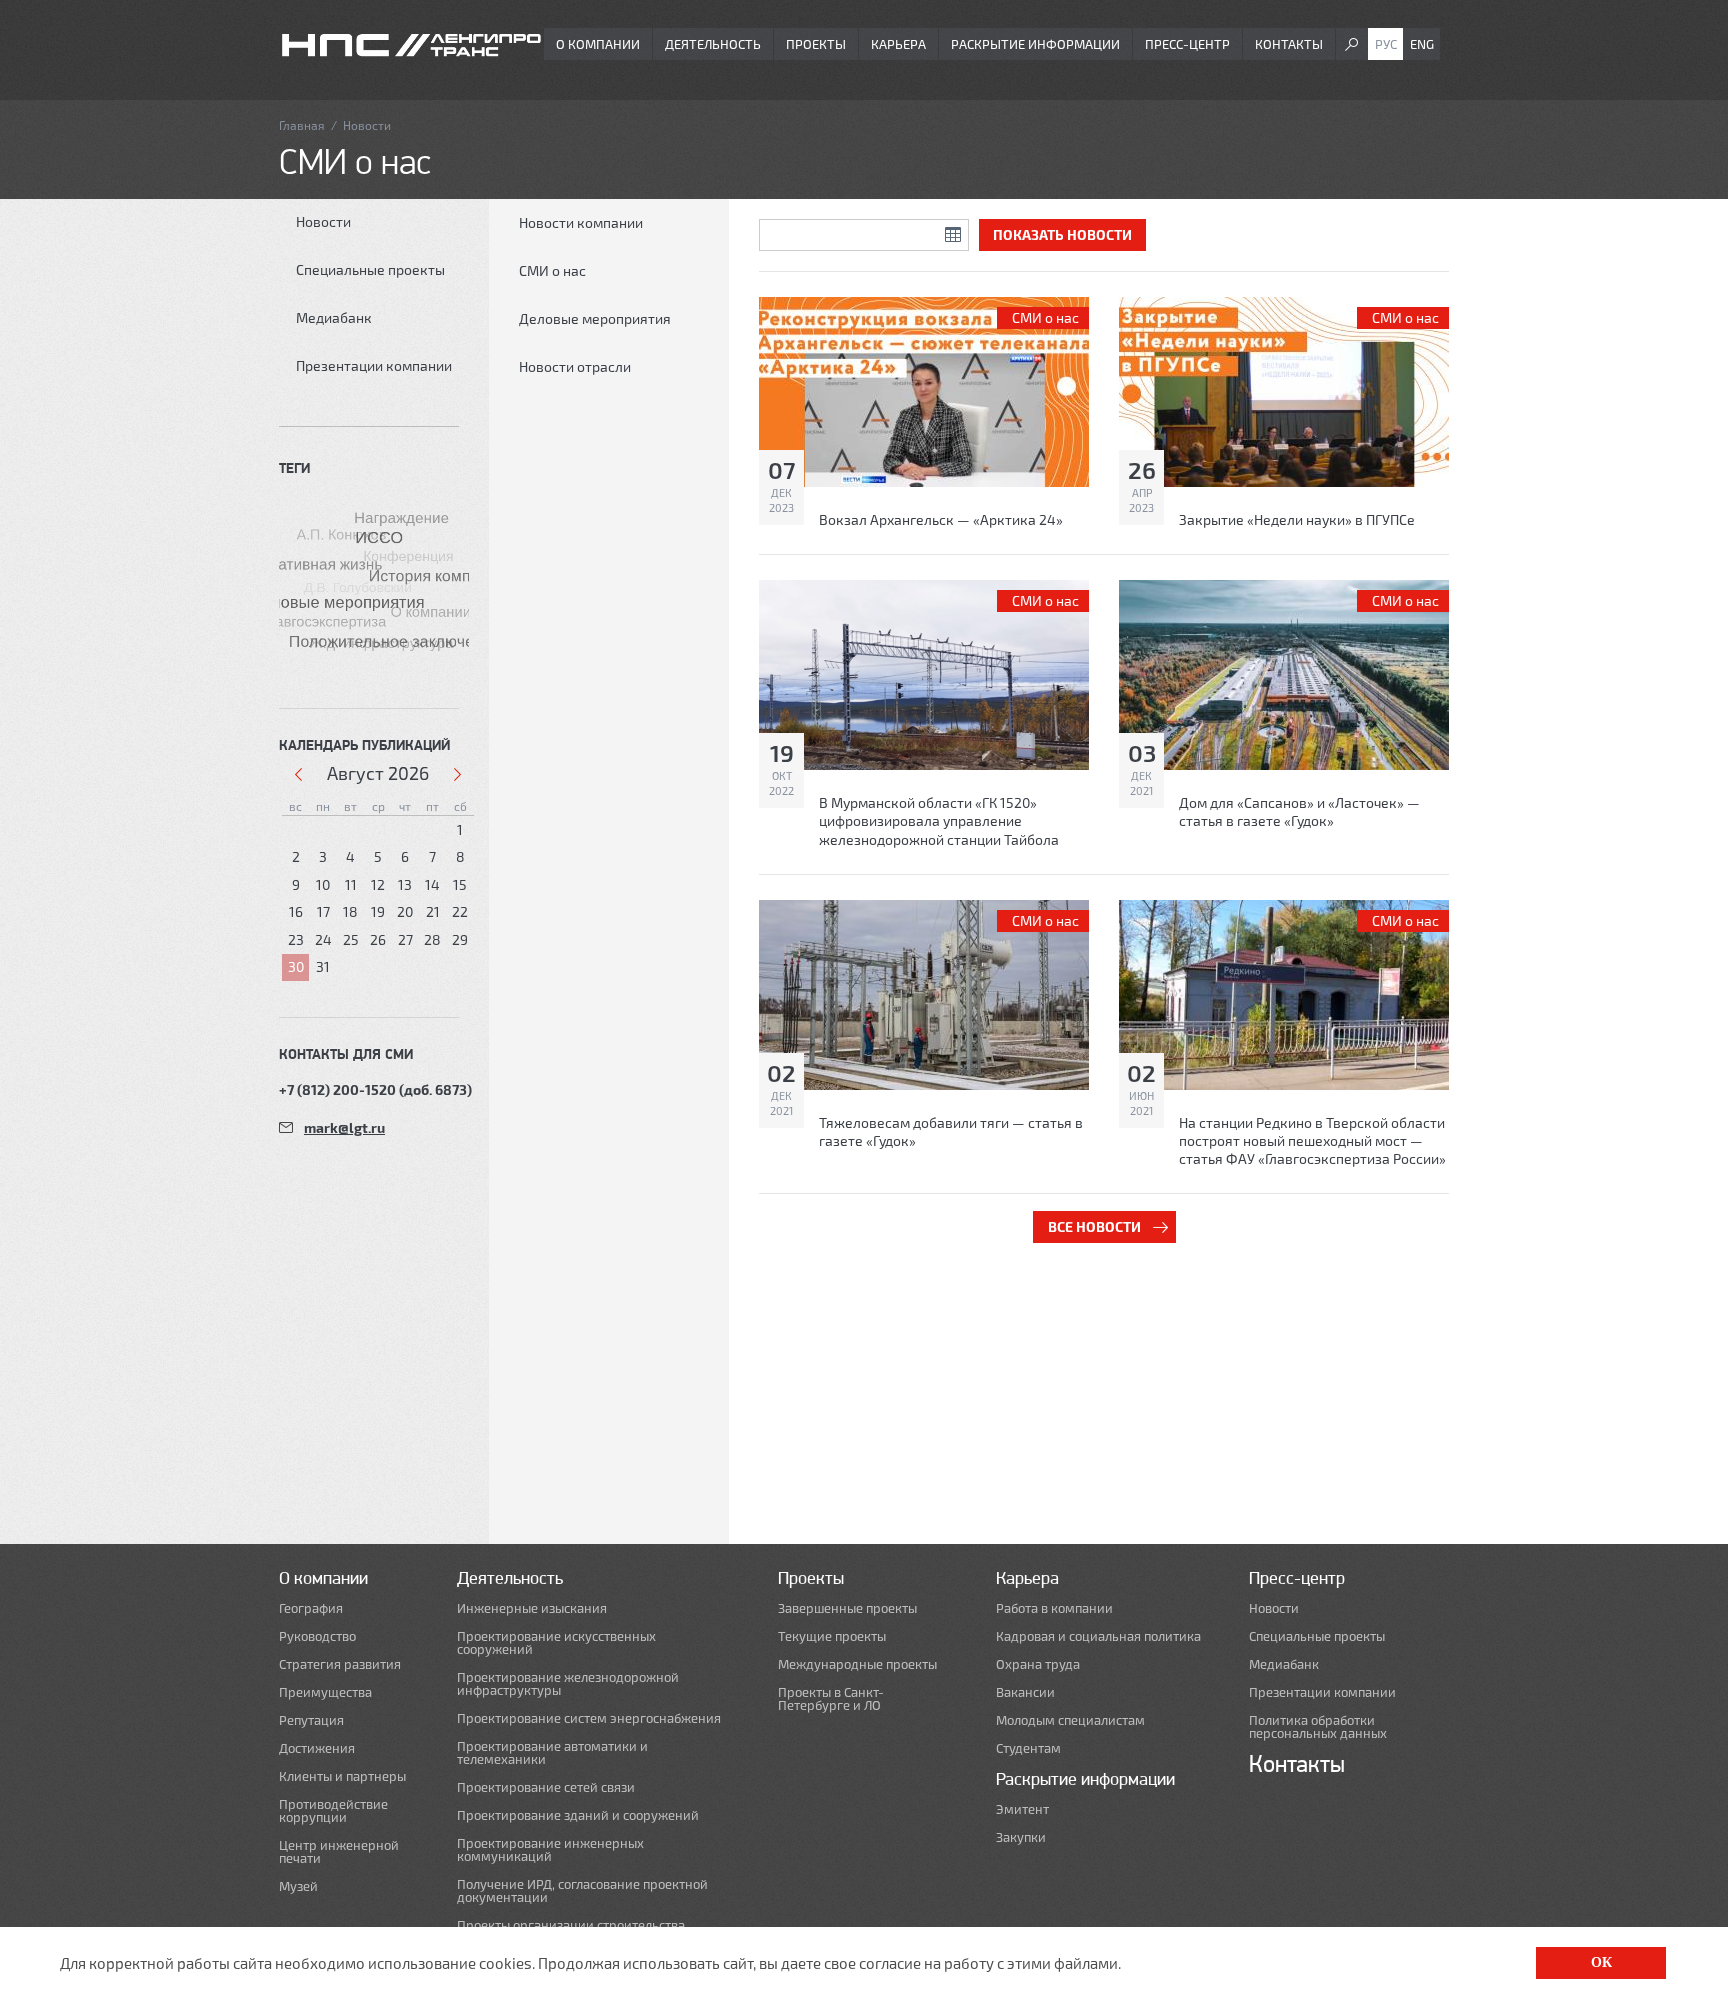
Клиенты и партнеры (342, 1776)
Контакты (1289, 44)
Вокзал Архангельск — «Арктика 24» (941, 519)
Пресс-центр (1187, 44)
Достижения (317, 1748)
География (311, 1608)
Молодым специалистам (1070, 1720)
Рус (1386, 44)
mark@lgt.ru (344, 1127)
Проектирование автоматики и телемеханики (552, 1753)
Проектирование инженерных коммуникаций (550, 1850)
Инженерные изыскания (532, 1608)
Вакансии (1025, 1692)
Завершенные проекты (847, 1608)
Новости (323, 221)
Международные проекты (857, 1664)
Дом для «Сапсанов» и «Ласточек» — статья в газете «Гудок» (1299, 811)
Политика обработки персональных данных (1318, 1727)
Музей (298, 1886)
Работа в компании (1054, 1608)
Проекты (816, 44)
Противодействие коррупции (333, 1811)
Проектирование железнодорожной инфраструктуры (568, 1684)
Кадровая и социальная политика (1098, 1636)
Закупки (1021, 1837)
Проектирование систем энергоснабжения (589, 1718)
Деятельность (713, 44)
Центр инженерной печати (339, 1852)
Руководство (317, 1636)
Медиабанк (334, 317)
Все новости (1094, 1226)
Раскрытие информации (1035, 44)
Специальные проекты (370, 269)
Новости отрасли (575, 366)
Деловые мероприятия (595, 318)
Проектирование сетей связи (546, 1787)
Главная (302, 125)
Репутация (311, 1720)
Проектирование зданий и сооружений (578, 1815)
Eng (1422, 44)
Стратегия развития (340, 1664)
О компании (598, 44)
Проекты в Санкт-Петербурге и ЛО (831, 1699)
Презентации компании (374, 365)
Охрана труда (1038, 1664)
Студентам (1028, 1748)
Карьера (898, 44)
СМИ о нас (552, 270)
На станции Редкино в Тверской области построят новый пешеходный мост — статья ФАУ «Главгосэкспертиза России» (1312, 1140)
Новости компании (581, 222)
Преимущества (325, 1692)
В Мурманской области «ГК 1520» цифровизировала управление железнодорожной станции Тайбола (939, 820)
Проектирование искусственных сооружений (556, 1643)
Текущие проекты (832, 1636)
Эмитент (1022, 1809)
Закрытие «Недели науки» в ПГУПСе (1297, 519)
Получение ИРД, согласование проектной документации (582, 1891)
